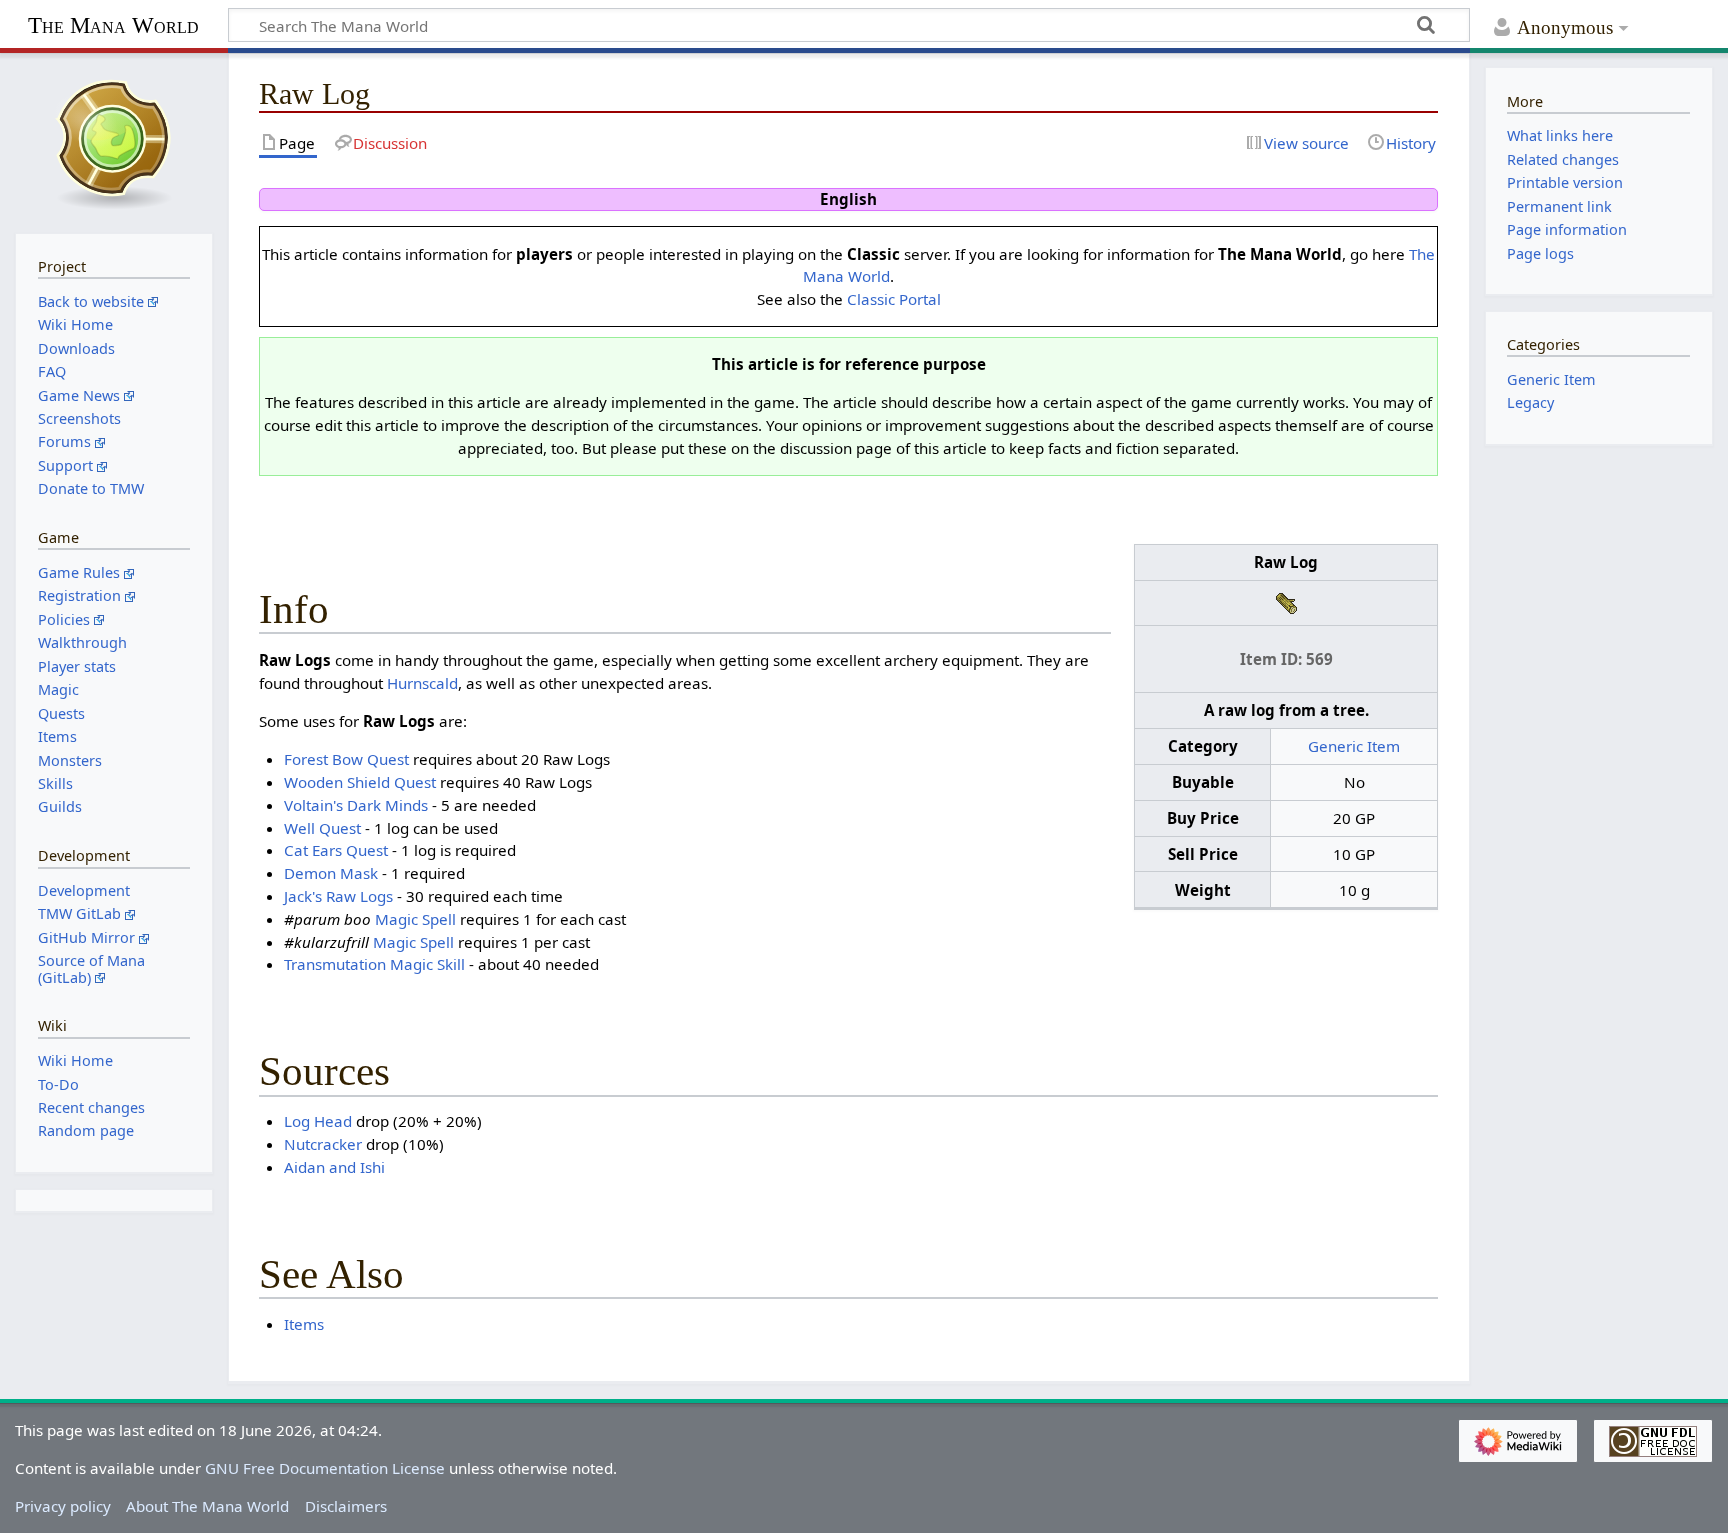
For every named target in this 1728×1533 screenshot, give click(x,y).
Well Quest (322, 828)
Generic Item (1354, 746)
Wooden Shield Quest (360, 782)
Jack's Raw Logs (338, 896)
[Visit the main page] (114, 141)
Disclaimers (346, 1506)
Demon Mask (331, 873)
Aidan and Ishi (334, 1167)
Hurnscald (422, 683)
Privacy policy (63, 1506)
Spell (439, 919)
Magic (396, 919)
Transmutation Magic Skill (374, 964)
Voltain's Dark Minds (356, 805)
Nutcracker (323, 1144)
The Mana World (113, 25)
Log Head (318, 1121)
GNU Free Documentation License (325, 1468)
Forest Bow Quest (346, 759)
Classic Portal (894, 299)
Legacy (1530, 402)
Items (304, 1324)
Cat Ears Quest (336, 850)
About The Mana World (207, 1506)
